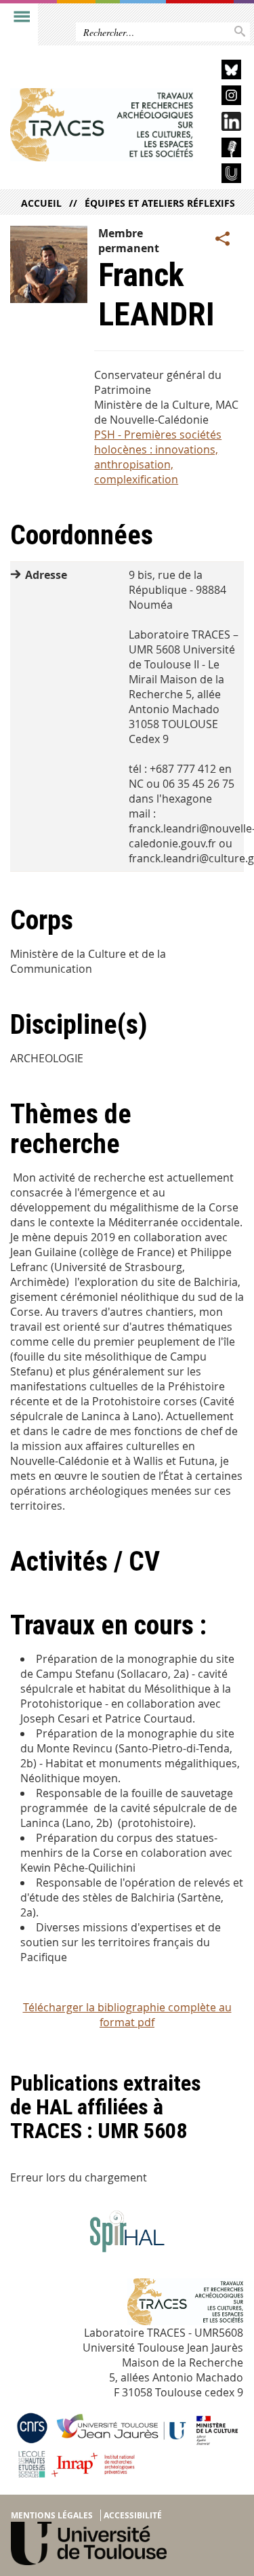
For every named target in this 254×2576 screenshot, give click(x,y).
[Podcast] (222, 149)
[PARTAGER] (223, 239)
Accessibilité (133, 2515)
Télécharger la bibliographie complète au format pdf (127, 2015)
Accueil (41, 203)
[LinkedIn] (222, 124)
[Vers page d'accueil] (102, 125)
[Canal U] (222, 175)
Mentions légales (52, 2515)
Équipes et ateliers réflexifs (160, 203)
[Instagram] (222, 97)
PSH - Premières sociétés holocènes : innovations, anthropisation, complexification (158, 457)
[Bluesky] (222, 72)
